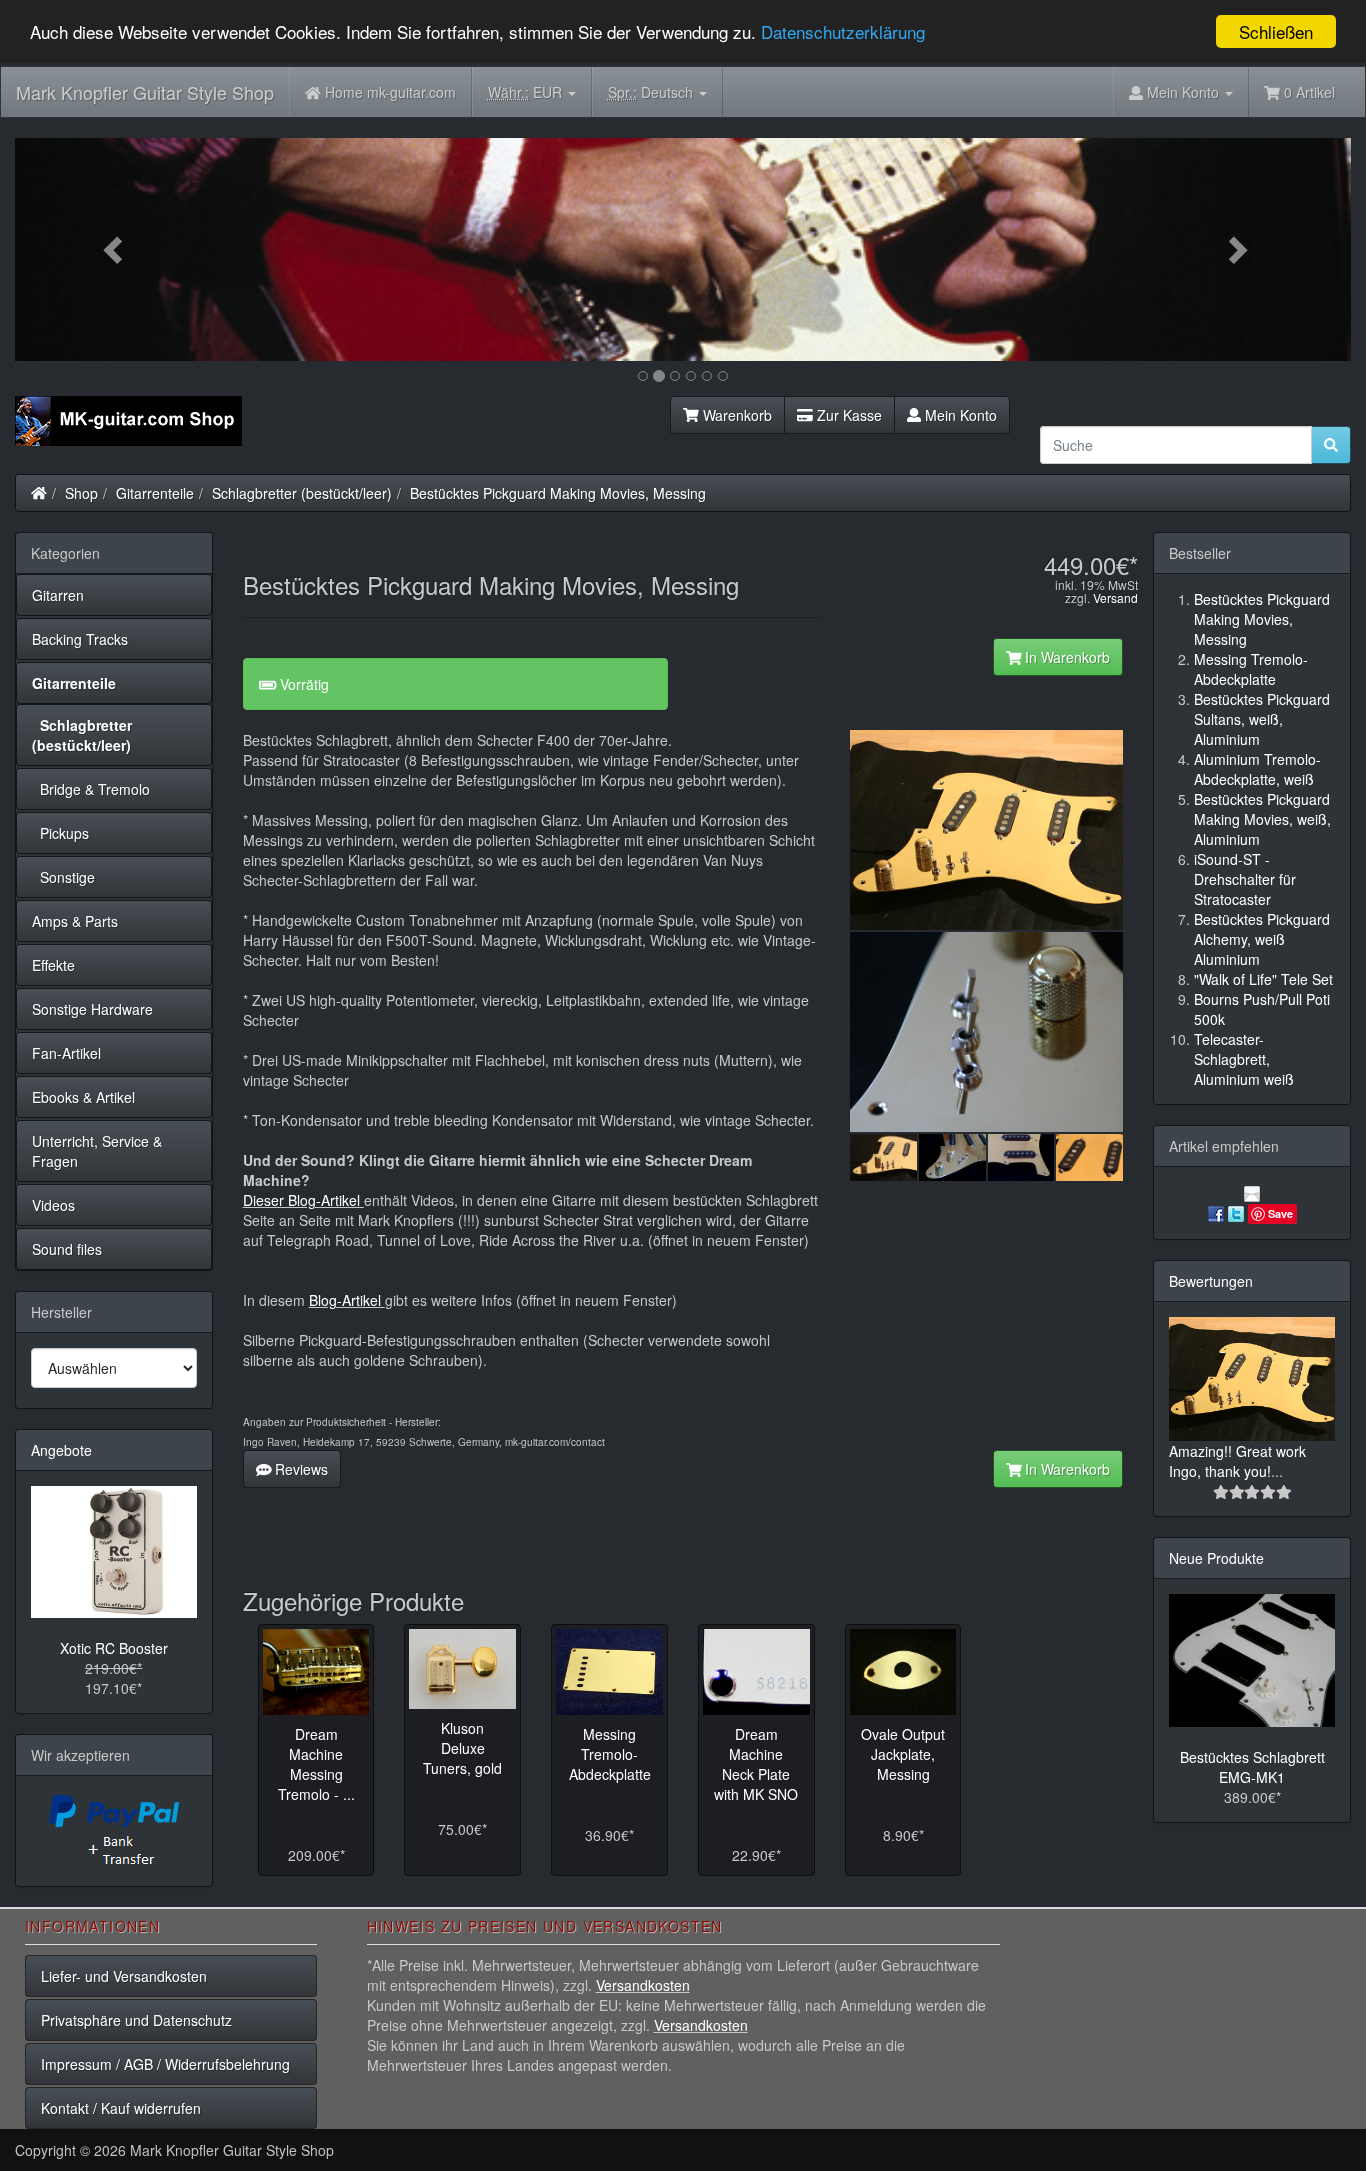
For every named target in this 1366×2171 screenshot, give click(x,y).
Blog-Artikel (347, 1300)
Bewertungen (1211, 1281)
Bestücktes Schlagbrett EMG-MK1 (1252, 1767)
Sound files (67, 1249)
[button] (115, 249)
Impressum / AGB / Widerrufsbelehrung (165, 2064)
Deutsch (652, 92)
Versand (1115, 597)
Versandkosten (643, 1985)
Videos (53, 1205)
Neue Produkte (1216, 1558)
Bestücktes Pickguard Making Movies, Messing (558, 493)
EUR (527, 92)
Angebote (61, 1450)
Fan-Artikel (66, 1053)
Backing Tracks (80, 639)
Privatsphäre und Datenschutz (136, 2020)
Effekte (53, 965)
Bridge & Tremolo (91, 789)
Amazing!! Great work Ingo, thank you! (1237, 1461)
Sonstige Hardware (92, 1009)
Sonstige (63, 877)
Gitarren (58, 595)
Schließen (1276, 31)
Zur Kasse (847, 415)
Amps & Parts (75, 921)
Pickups (60, 833)
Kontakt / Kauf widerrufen (121, 2108)
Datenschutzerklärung (843, 32)
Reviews (299, 1469)
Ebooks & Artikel (83, 1097)
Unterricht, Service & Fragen (97, 1151)
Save (1280, 1213)
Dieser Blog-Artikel (303, 1200)
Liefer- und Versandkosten (124, 1976)
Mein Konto (959, 415)
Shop (81, 493)
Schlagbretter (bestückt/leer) (302, 493)
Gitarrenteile (155, 493)
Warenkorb (735, 415)
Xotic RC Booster (114, 1648)
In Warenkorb (1065, 657)
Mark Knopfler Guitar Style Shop (145, 92)
